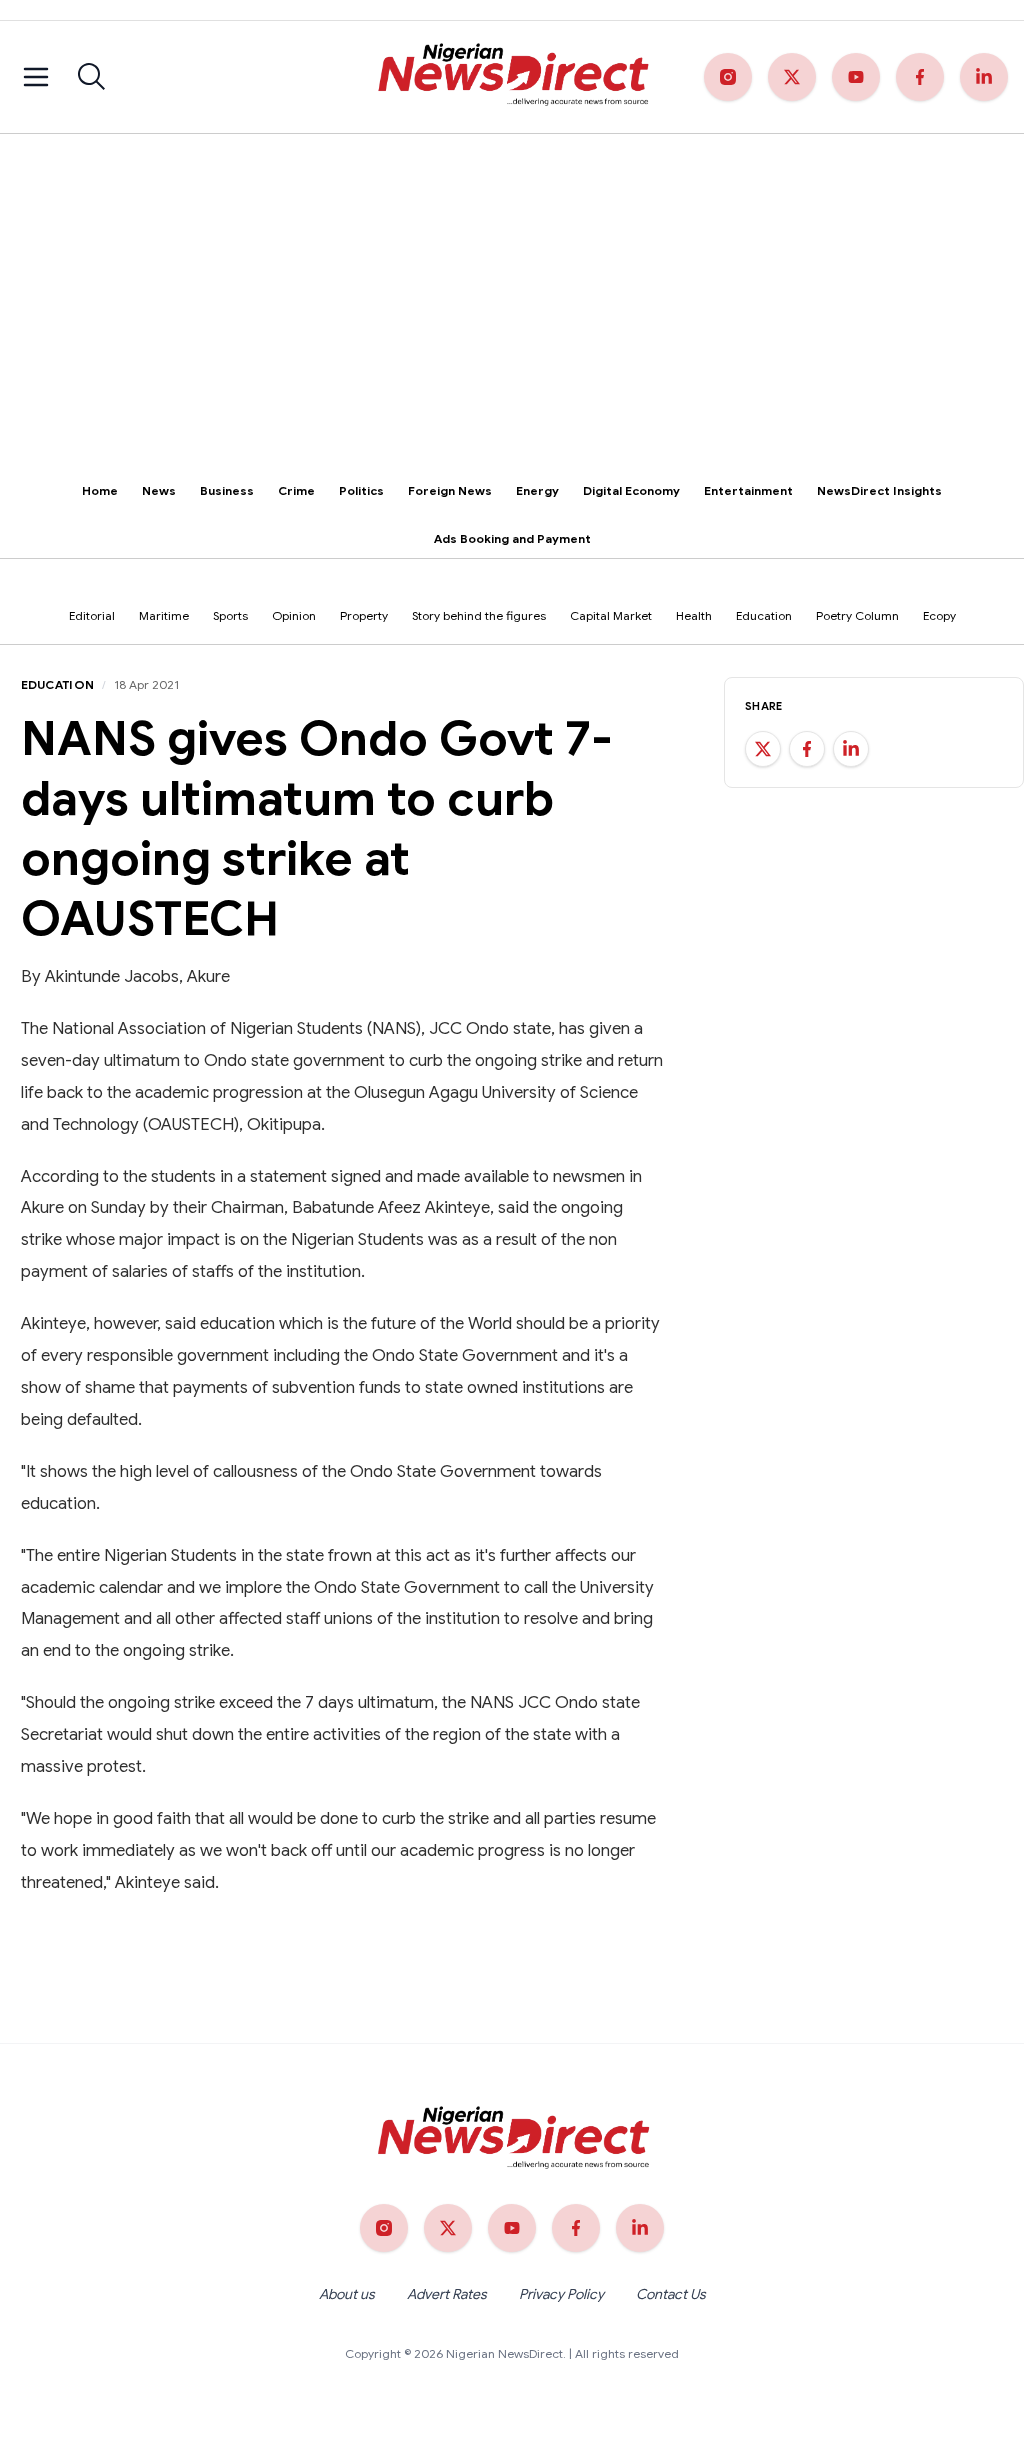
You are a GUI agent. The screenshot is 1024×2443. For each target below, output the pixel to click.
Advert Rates (447, 2294)
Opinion (294, 615)
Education (764, 615)
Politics (361, 490)
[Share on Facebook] (807, 749)
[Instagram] (728, 77)
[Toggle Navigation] (36, 77)
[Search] (92, 77)
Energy (537, 490)
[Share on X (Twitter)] (763, 749)
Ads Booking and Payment (512, 538)
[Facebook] (920, 77)
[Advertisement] (512, 284)
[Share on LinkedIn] (851, 749)
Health (694, 615)
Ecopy (939, 615)
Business (227, 490)
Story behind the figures (479, 615)
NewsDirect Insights (879, 490)
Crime (296, 490)
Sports (230, 615)
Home (100, 490)
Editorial (92, 615)
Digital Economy (631, 490)
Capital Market (611, 615)
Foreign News (450, 490)
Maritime (164, 615)
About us (347, 2294)
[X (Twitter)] (792, 77)
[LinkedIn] (984, 77)
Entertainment (748, 490)
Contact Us (671, 2294)
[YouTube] (856, 77)
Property (364, 615)
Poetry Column (857, 615)
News (159, 490)
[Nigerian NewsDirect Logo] (511, 77)
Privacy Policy (561, 2294)
